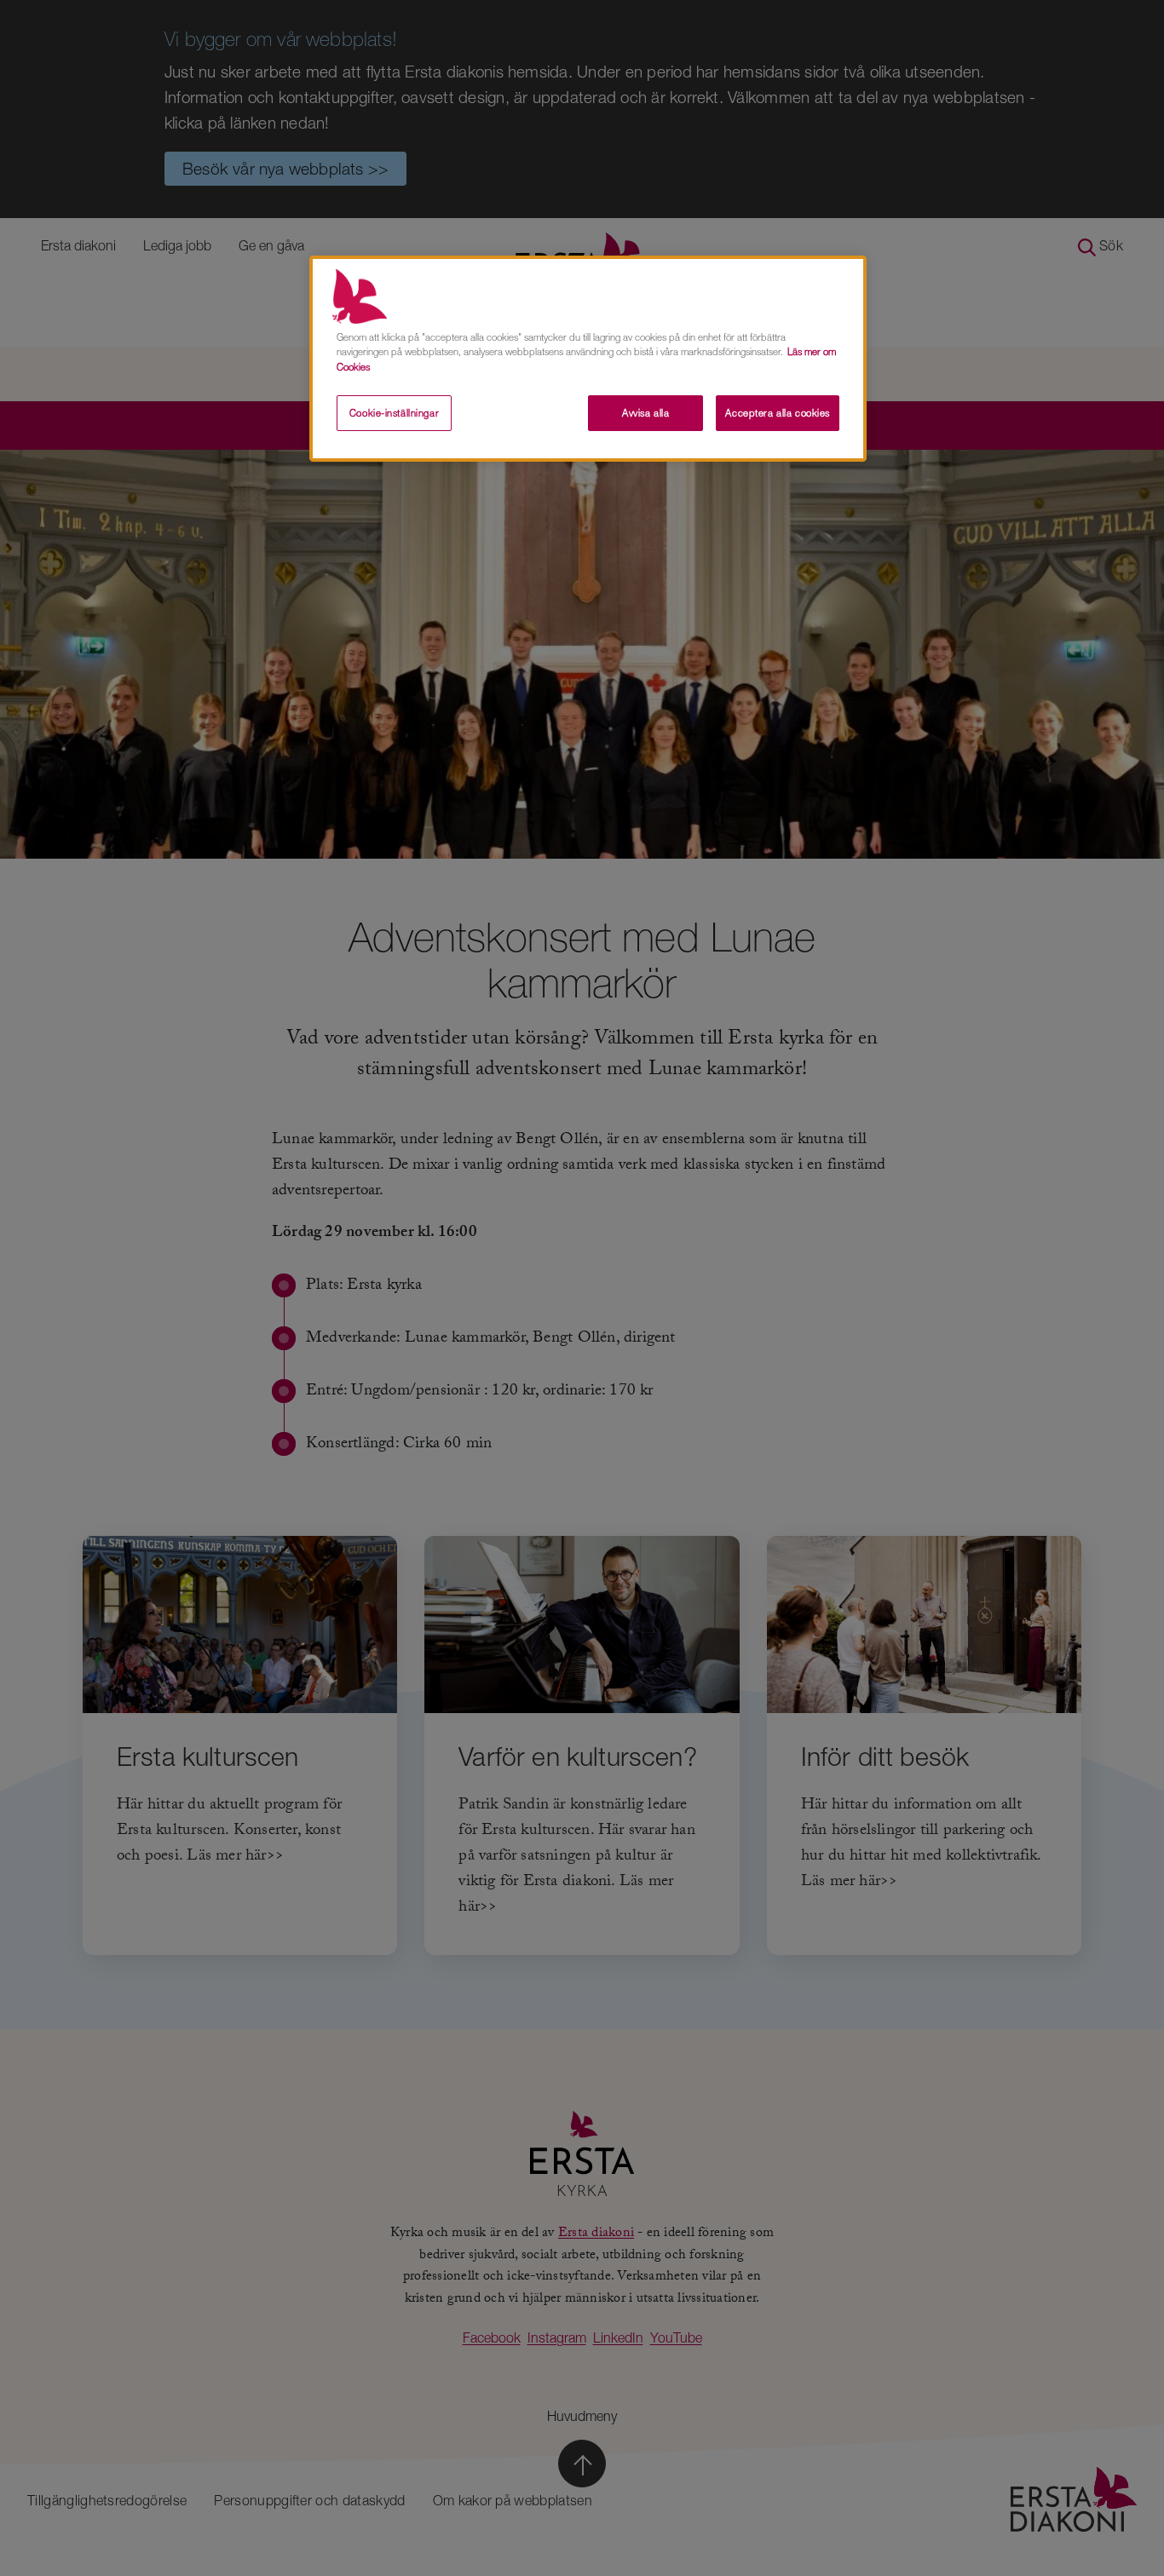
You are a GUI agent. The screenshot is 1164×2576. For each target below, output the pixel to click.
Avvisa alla (645, 413)
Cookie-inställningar (394, 413)
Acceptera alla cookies (778, 413)
